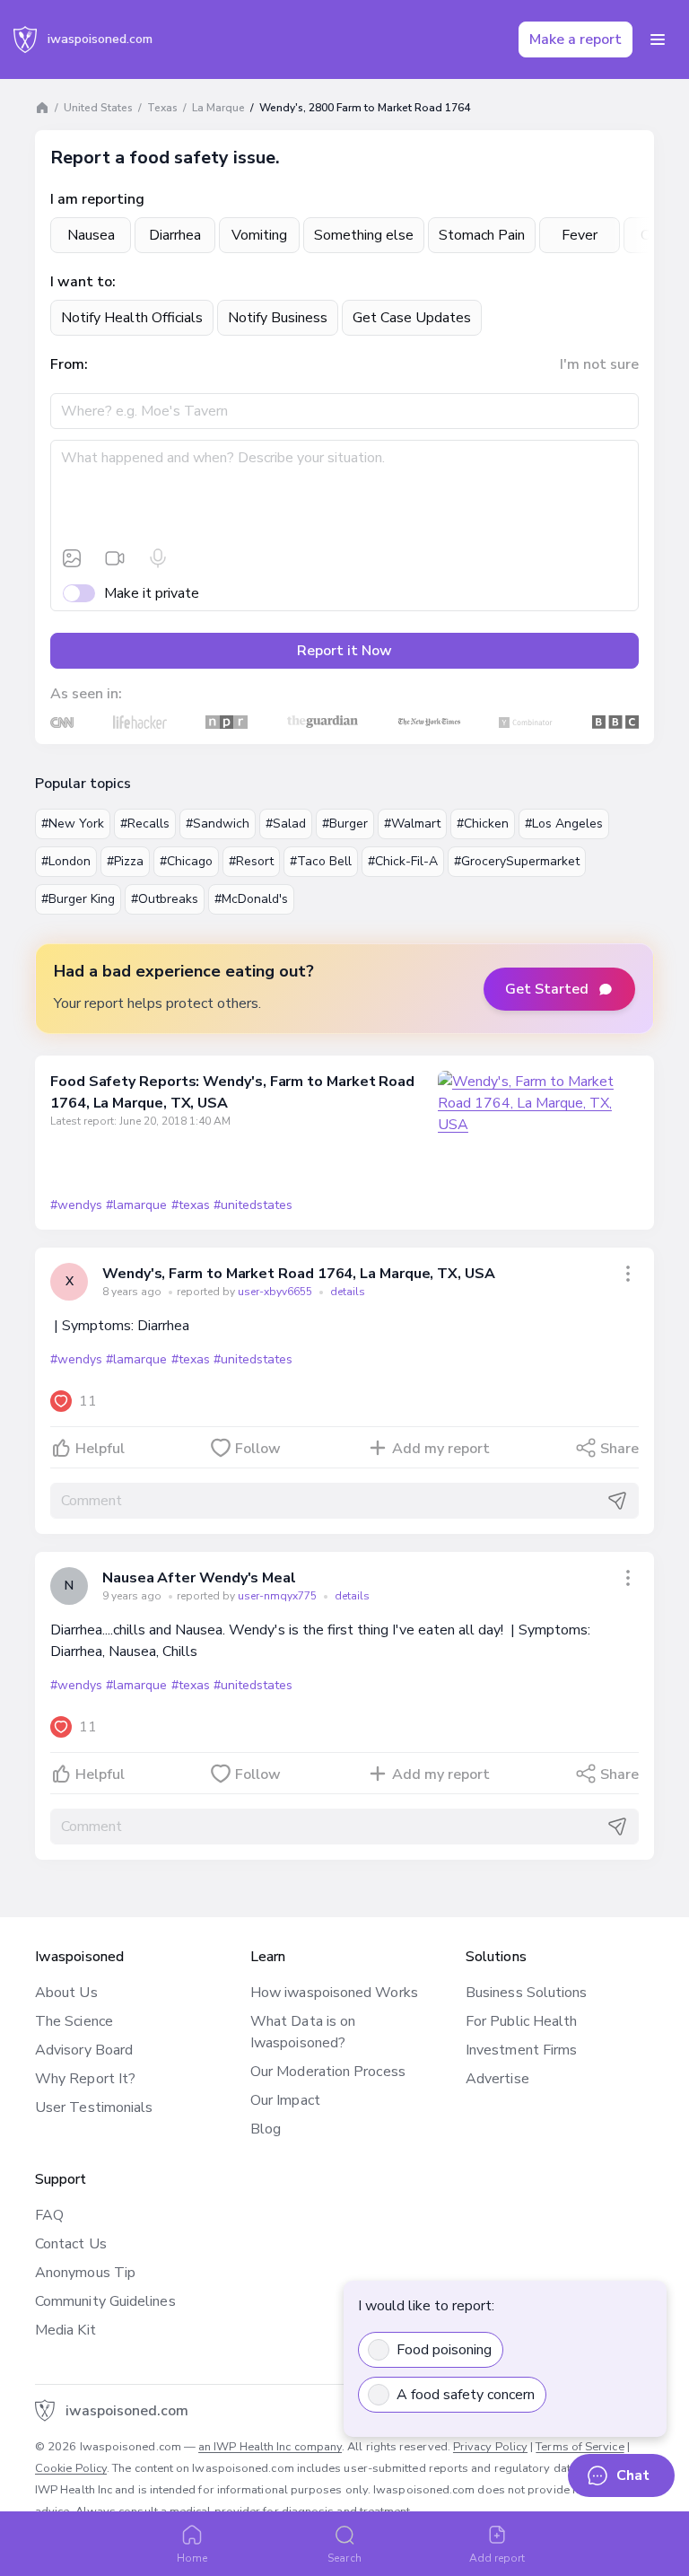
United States (98, 108)
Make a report (576, 39)
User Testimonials (94, 2107)
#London (66, 861)
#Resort (251, 861)
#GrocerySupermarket (517, 861)
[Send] (617, 1501)
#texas (191, 1205)
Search (344, 2558)
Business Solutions (526, 1993)
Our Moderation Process (328, 2072)
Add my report (441, 1449)
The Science (74, 2021)
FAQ (49, 2215)
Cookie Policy (71, 2468)
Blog (266, 2129)
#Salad (286, 824)
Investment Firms (521, 2050)
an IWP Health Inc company (270, 2447)
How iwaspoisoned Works (334, 1993)
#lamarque (136, 1205)
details (348, 1292)
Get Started (547, 989)
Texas (162, 108)
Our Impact (285, 2100)
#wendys (76, 1205)
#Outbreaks (165, 899)
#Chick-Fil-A (403, 861)
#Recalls (145, 824)
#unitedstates (253, 1205)
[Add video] (115, 558)
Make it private (152, 593)
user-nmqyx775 (279, 1596)
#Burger (345, 824)
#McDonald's (251, 899)
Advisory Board (84, 2050)
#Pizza (125, 861)
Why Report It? (85, 2079)
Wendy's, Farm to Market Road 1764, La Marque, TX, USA (299, 1274)
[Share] (628, 1274)
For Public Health (521, 2021)
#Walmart (412, 824)
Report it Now (344, 651)
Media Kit (65, 2330)
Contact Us (71, 2244)
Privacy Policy (490, 2447)
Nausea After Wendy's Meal (199, 1578)
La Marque (218, 108)
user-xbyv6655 (276, 1292)
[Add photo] (72, 558)
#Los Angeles (564, 824)
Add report (497, 2558)
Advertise (497, 2079)
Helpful (100, 1449)
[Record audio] (158, 558)
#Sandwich (218, 824)
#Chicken (483, 824)
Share (619, 1449)
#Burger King (78, 899)
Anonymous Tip (85, 2273)
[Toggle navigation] (658, 39)
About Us (66, 1993)
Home (192, 2558)
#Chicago (186, 861)
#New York (73, 824)
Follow (258, 1449)
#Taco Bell (321, 861)
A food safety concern (466, 2395)
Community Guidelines (105, 2301)
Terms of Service (580, 2447)
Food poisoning (444, 2350)
